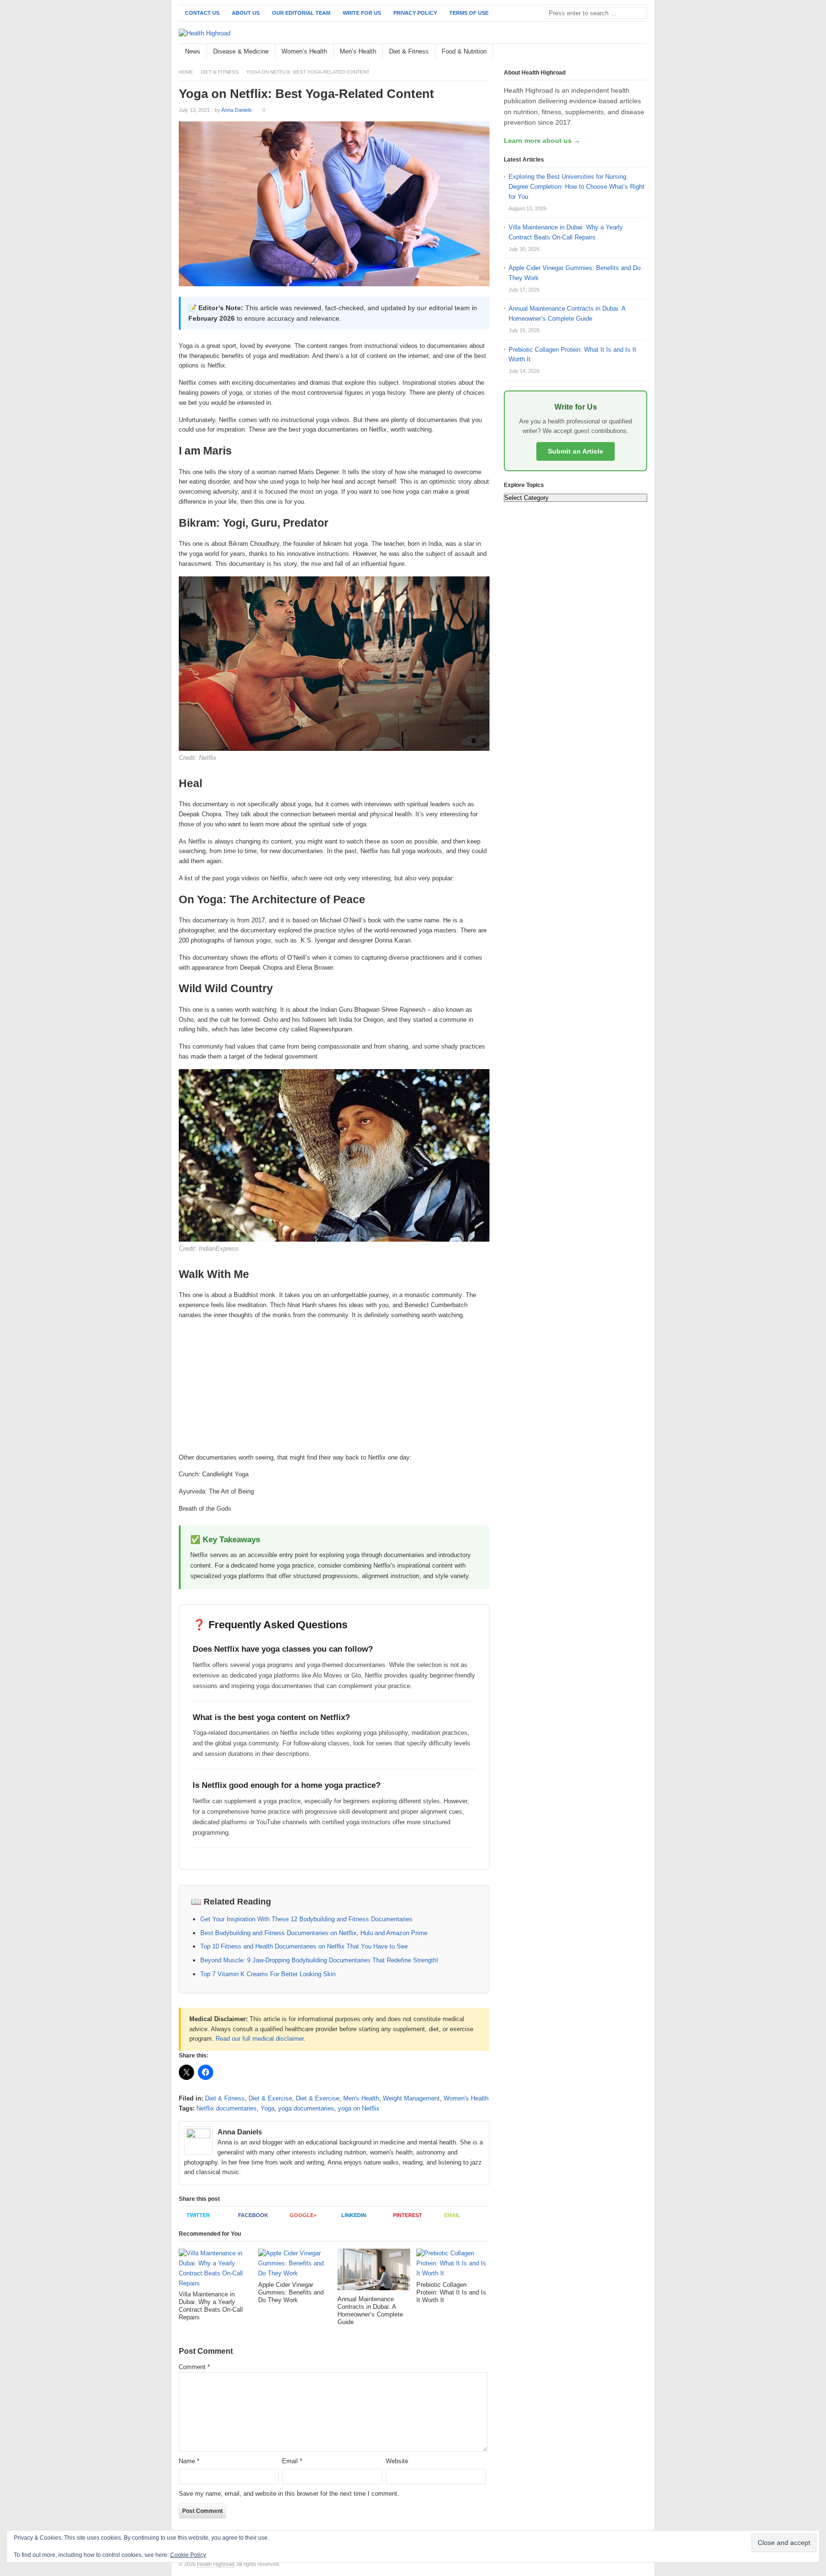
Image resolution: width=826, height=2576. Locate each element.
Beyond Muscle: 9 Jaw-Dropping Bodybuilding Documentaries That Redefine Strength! (319, 1960)
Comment (194, 2367)
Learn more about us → (542, 141)
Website (397, 2461)
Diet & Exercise (270, 2098)
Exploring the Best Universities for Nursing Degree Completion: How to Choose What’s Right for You (576, 187)
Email (452, 2215)
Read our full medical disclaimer (260, 2039)
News (193, 51)
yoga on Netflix (359, 2108)
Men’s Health (358, 51)
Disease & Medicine (241, 51)
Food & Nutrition (464, 51)
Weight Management (411, 2098)
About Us (246, 13)
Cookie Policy (188, 2555)
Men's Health (361, 2098)
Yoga (267, 2108)
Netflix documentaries (227, 2108)
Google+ (303, 2215)
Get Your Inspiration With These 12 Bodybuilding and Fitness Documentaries (306, 1919)
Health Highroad (216, 2564)
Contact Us (202, 13)
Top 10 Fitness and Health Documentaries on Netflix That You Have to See (304, 1946)
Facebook (253, 2215)
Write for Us (362, 13)
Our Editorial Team (301, 13)
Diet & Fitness (409, 51)
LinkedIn (354, 2215)
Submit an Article (576, 451)
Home (186, 72)
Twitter (198, 2215)
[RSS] (642, 52)
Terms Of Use (469, 13)
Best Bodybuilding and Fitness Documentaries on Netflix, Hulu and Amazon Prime (314, 1933)
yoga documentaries (306, 2108)
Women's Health (466, 2098)
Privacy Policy (415, 13)
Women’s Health (304, 51)
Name (189, 2461)
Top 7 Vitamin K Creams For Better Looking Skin (268, 1974)
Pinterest (408, 2215)
